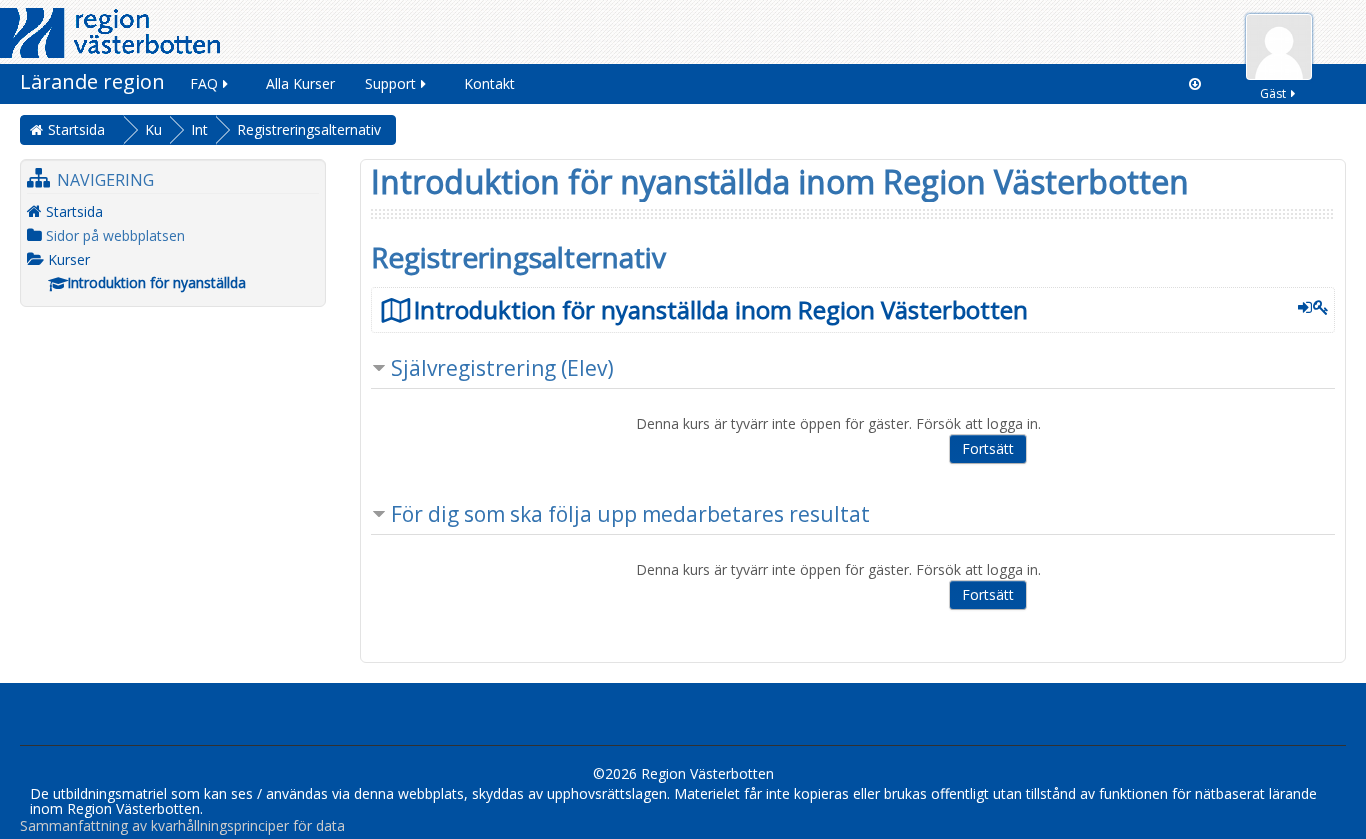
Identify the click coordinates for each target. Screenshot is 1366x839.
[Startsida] (110, 31)
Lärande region (92, 81)
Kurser (69, 259)
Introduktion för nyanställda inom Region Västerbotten (721, 310)
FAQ (204, 83)
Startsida (74, 211)
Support (390, 83)
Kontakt (489, 83)
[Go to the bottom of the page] (1195, 84)
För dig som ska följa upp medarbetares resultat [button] (630, 514)
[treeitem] (173, 211)
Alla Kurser (300, 83)
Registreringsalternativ (309, 129)
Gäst (1273, 93)
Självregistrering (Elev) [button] (502, 368)
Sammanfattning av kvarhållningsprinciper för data (182, 825)
